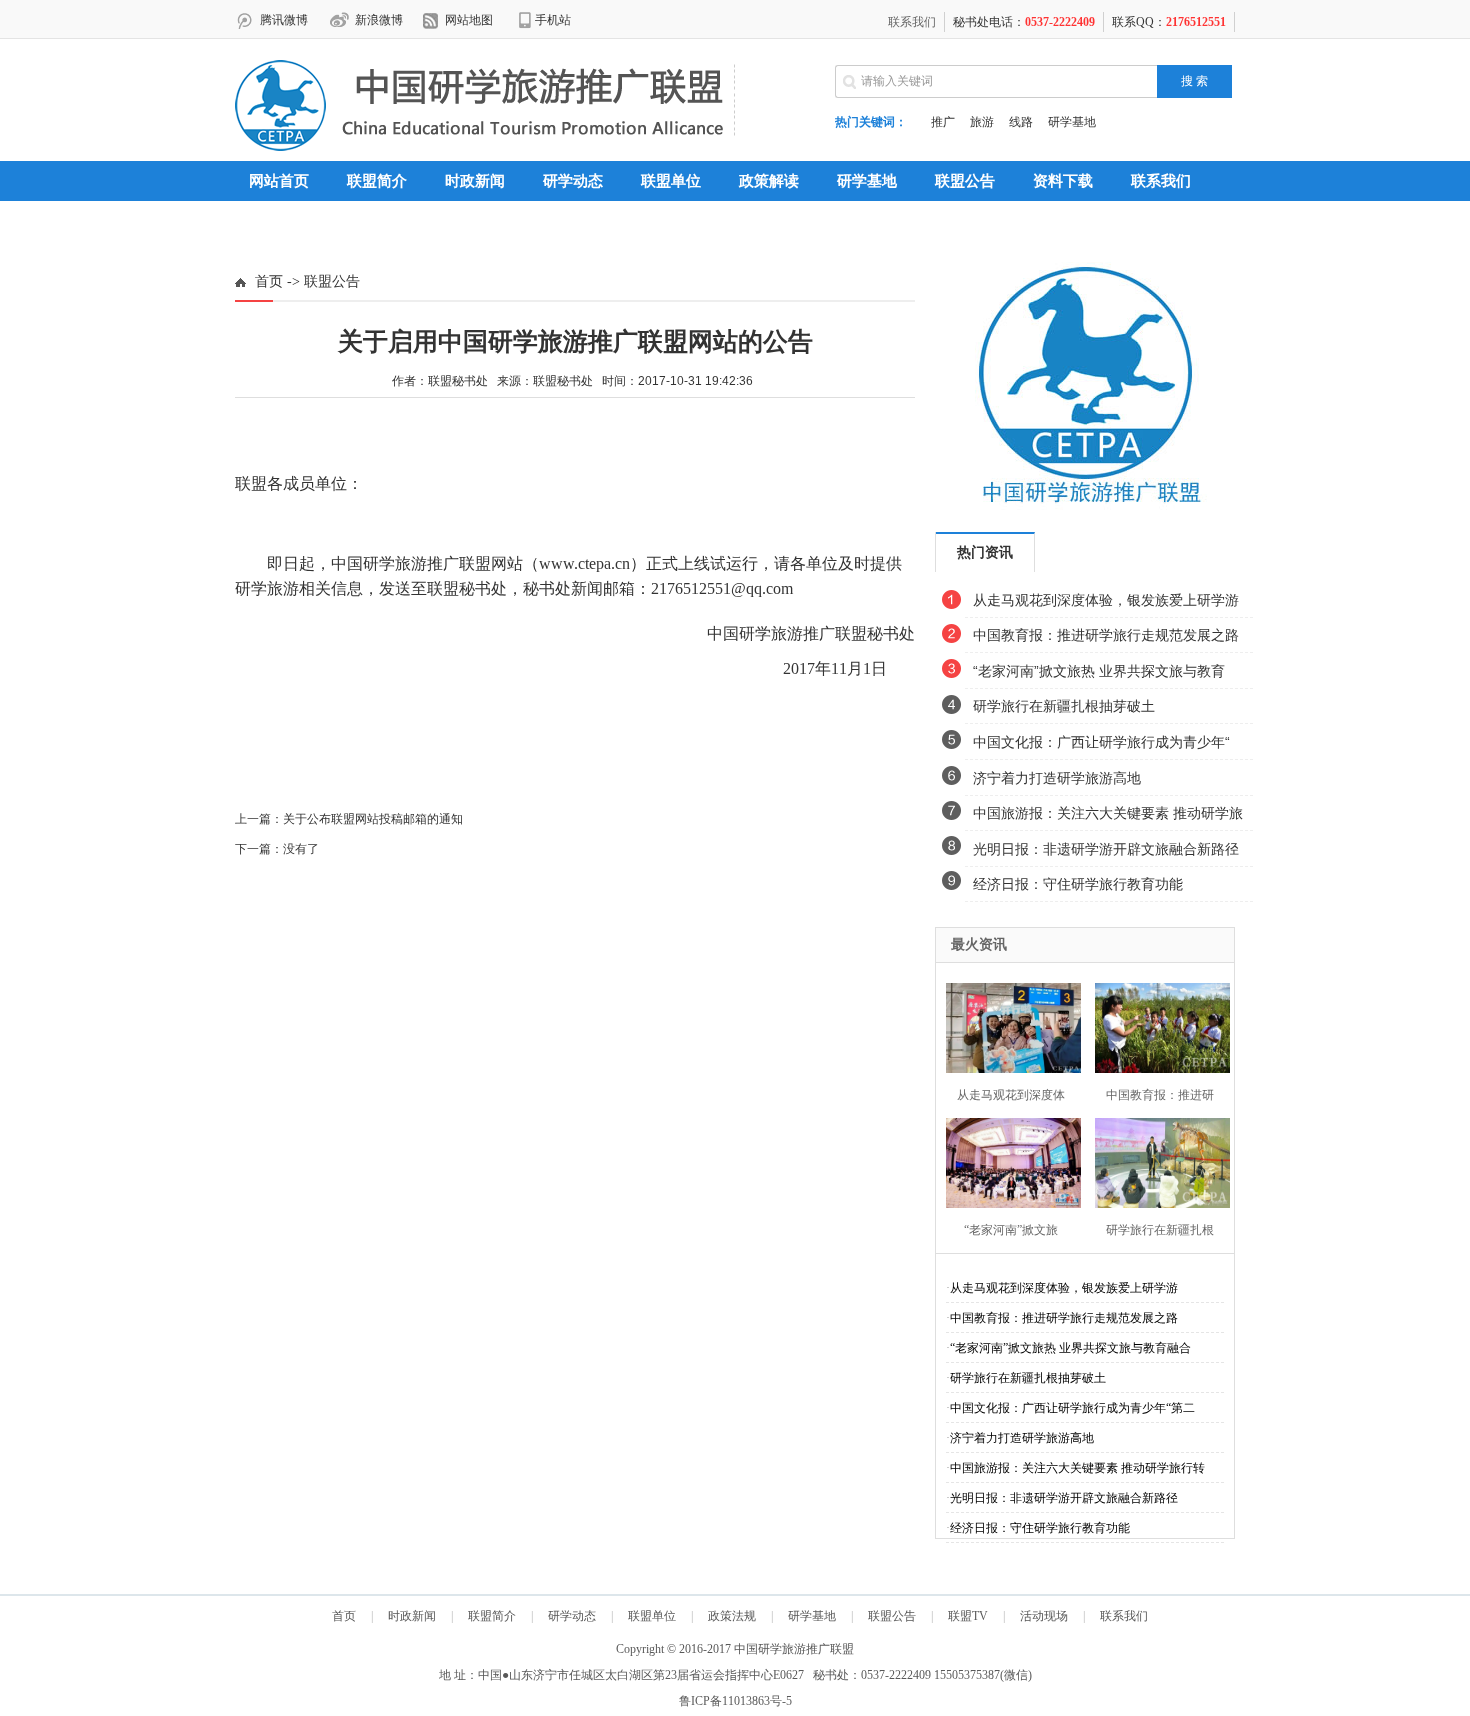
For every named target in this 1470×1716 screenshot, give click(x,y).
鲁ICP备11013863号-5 (735, 1701)
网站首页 (279, 181)
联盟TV (968, 1616)
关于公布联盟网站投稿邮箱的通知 (373, 819)
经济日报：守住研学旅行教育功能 (1078, 884)
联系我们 (912, 22)
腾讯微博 (284, 20)
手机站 (553, 20)
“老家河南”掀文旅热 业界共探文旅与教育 (1099, 671)
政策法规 (732, 1616)
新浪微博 (379, 20)
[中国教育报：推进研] (1156, 1025)
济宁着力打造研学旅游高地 (1057, 778)
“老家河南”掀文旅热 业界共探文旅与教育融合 (1070, 1348)
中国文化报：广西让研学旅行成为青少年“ (1101, 742)
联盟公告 (965, 181)
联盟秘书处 (563, 381)
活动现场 (1044, 1616)
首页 (269, 281)
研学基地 (1072, 122)
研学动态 (573, 181)
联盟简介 (492, 1616)
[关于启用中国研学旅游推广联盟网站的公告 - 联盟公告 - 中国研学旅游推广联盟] (479, 147)
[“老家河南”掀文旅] (1007, 1160)
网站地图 (469, 20)
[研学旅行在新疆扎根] (1156, 1160)
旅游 (982, 122)
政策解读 (769, 181)
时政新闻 (475, 181)
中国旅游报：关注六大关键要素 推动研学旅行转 (1077, 1468)
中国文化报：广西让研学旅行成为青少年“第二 (1072, 1408)
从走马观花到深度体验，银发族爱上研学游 (1106, 600)
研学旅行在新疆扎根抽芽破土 (1064, 706)
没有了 (301, 849)
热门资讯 (985, 552)
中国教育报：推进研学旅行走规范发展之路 (1106, 635)
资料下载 (1063, 181)
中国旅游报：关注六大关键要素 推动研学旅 (1108, 813)
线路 (1021, 122)
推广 (943, 122)
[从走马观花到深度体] (1007, 1025)
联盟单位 (671, 181)
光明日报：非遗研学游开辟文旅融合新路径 (1106, 849)
